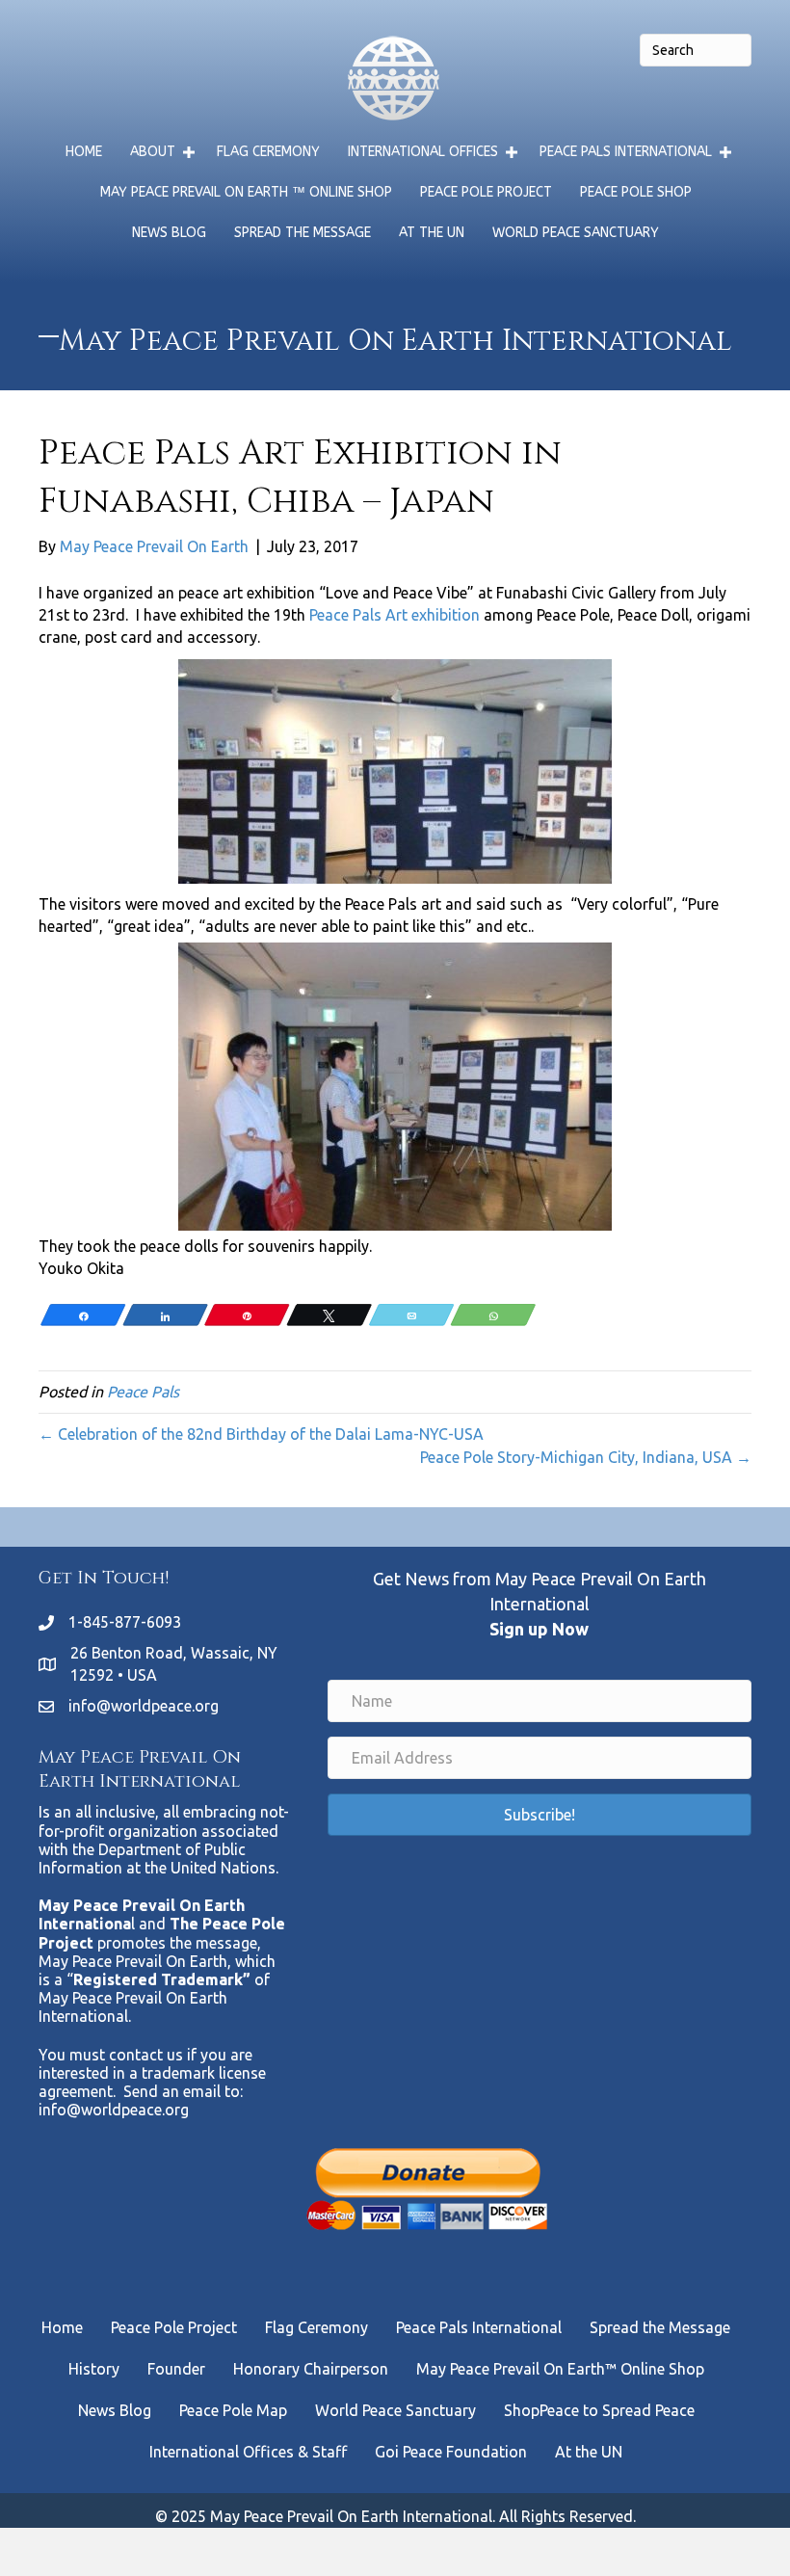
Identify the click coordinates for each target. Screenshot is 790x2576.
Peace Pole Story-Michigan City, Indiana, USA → (586, 1457)
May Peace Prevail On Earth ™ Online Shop (246, 192)
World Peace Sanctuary (576, 233)
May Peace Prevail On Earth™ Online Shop (560, 2369)
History (94, 2369)
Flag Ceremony (268, 152)
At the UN (432, 233)
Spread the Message (303, 233)
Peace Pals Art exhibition (395, 615)
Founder (176, 2369)
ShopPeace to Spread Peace (599, 2410)
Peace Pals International (626, 152)
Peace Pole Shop (636, 192)
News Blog (169, 233)
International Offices (423, 152)
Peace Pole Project (486, 192)
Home (84, 152)
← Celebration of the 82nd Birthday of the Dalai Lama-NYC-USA (261, 1434)
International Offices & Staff (248, 2452)
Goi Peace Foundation (451, 2452)
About (153, 152)
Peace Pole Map (233, 2410)
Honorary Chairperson (311, 2369)
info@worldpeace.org (144, 1706)
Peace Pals (143, 1392)
